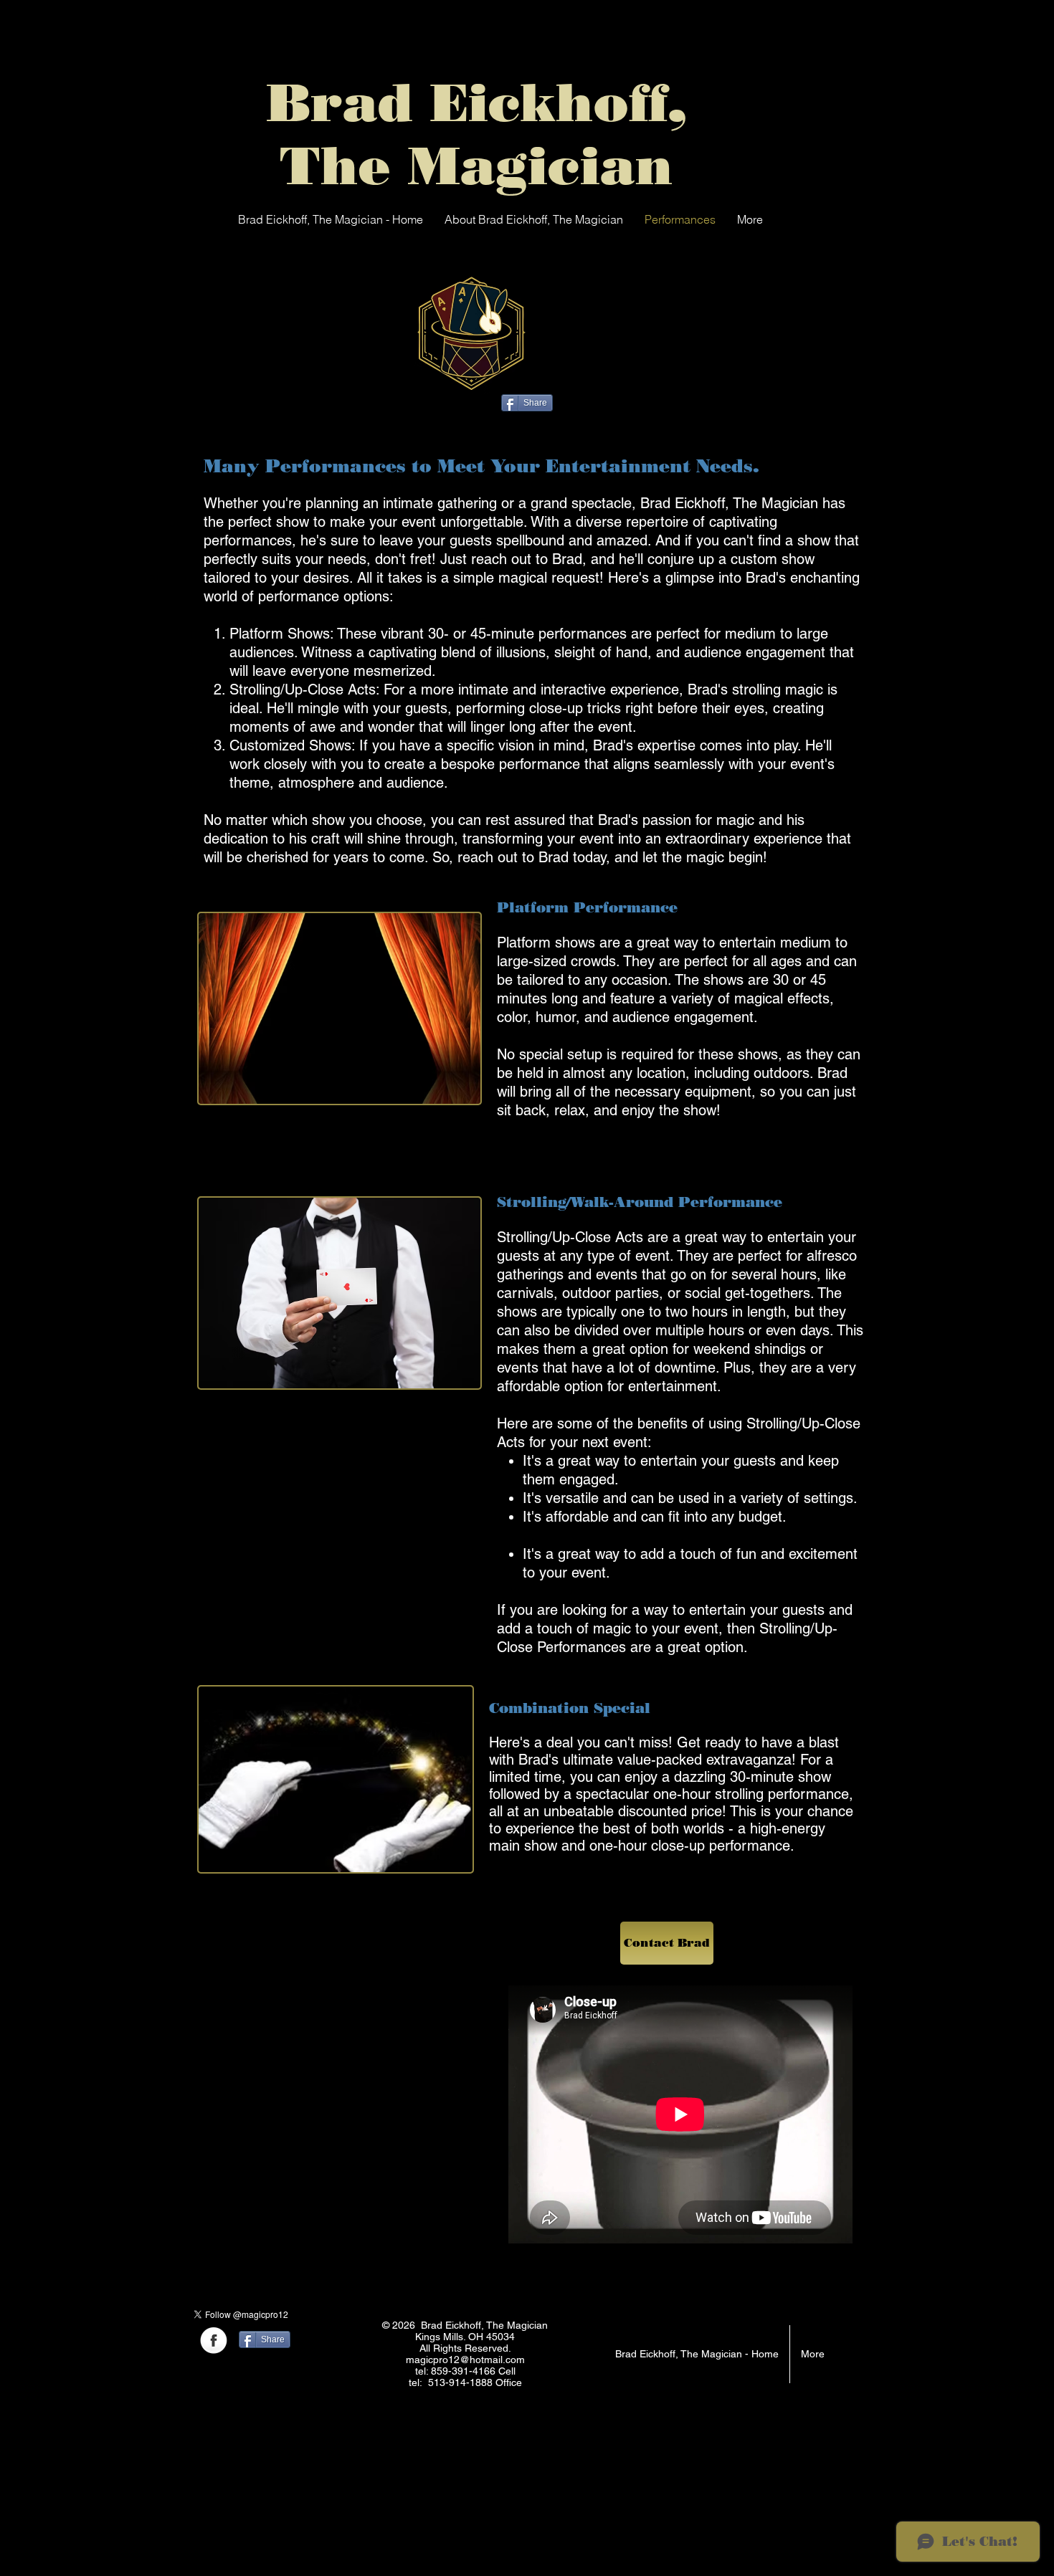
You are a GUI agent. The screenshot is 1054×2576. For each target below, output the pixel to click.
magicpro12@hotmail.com (465, 2360)
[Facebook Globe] (214, 2342)
